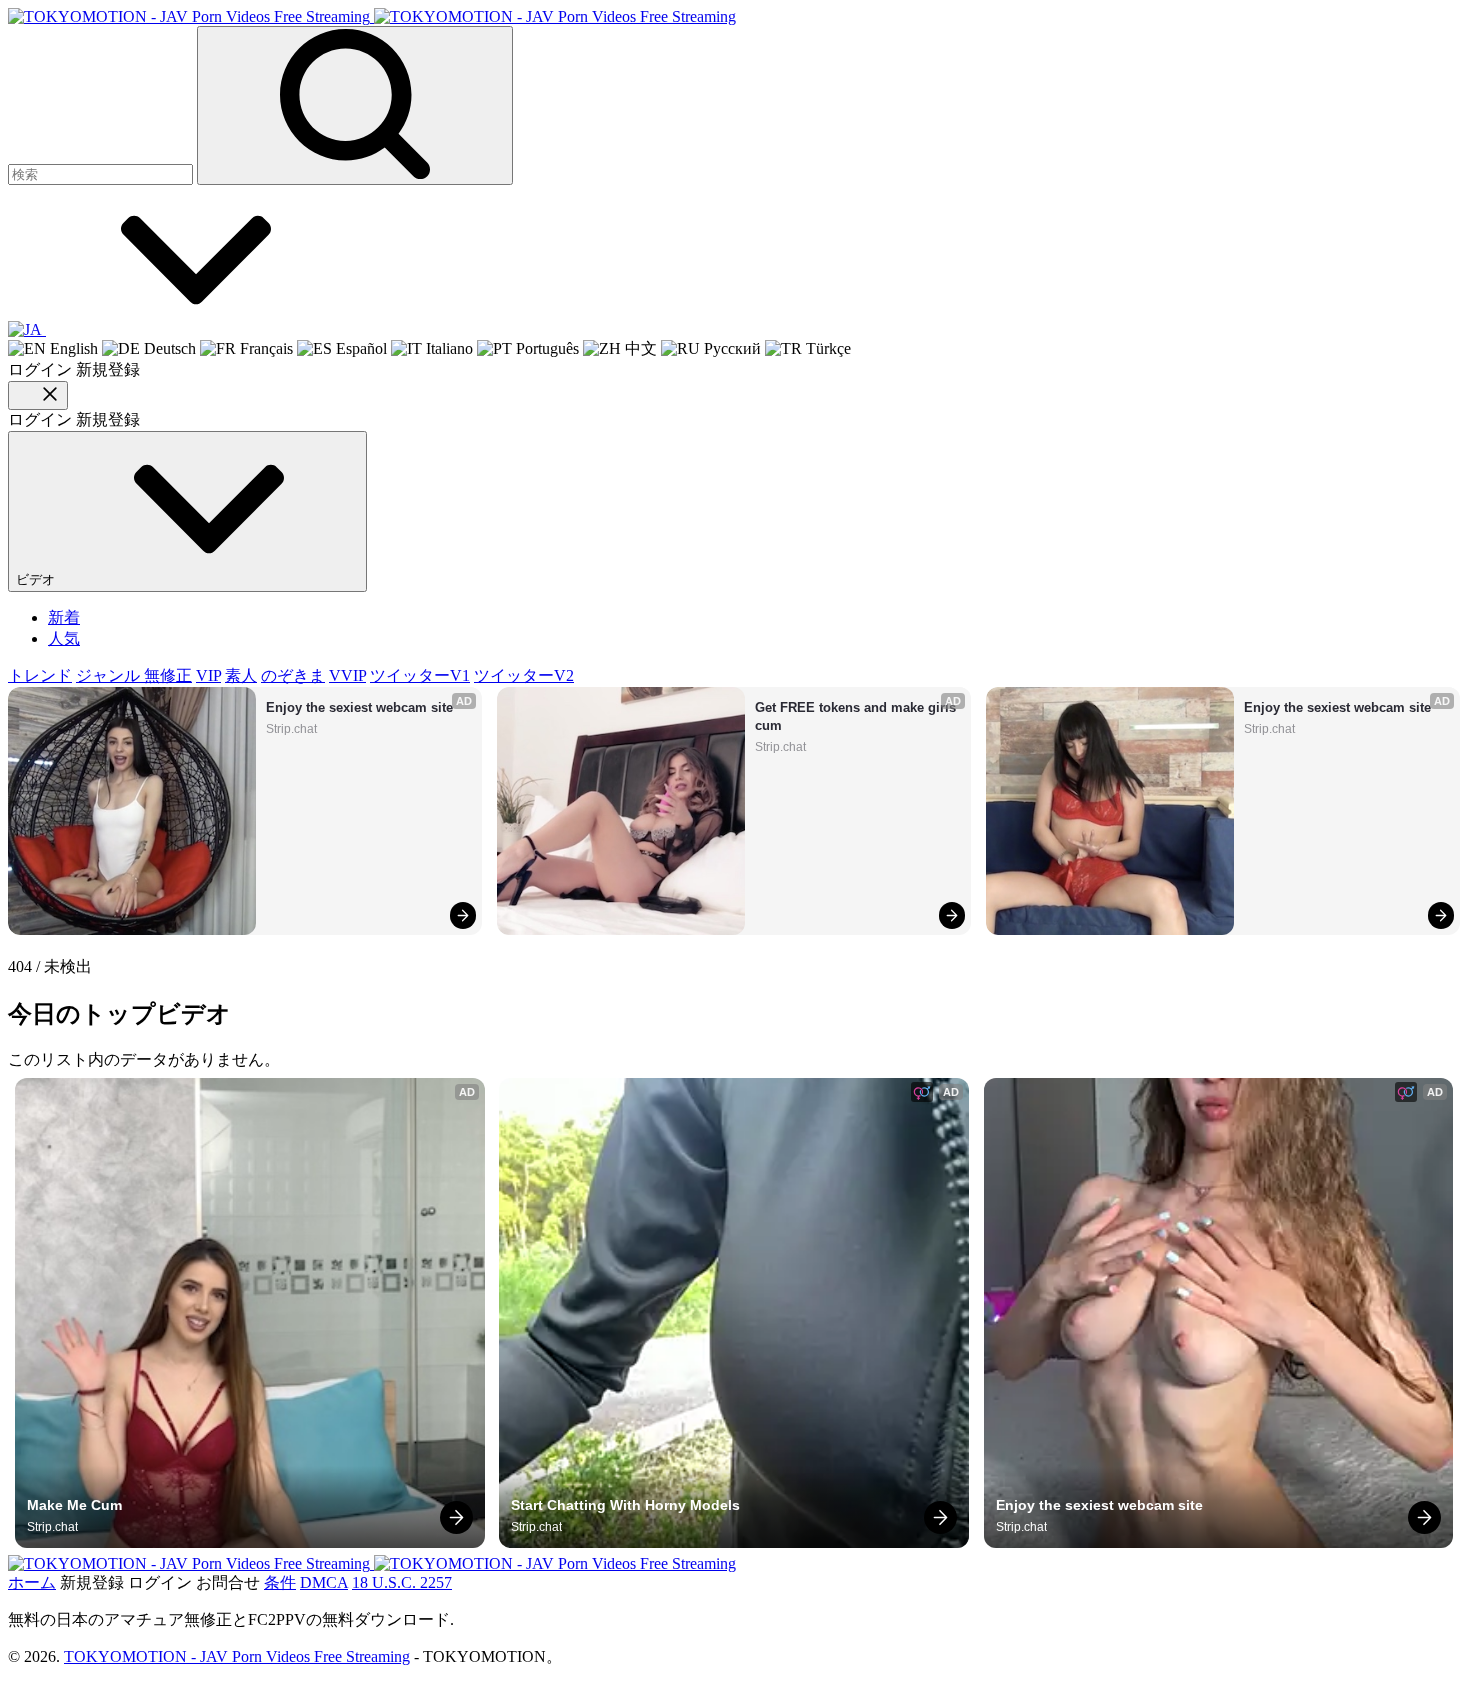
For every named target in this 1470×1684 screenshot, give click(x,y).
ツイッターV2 (524, 675)
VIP (208, 675)
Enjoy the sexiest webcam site (359, 707)
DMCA (324, 1582)
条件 (280, 1582)
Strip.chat (291, 729)
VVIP (347, 675)
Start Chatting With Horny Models (625, 1505)
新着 (64, 617)
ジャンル (110, 675)
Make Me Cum (74, 1505)
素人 (241, 675)
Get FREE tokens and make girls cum (857, 716)
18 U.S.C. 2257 (402, 1582)
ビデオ (37, 579)
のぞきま (293, 675)
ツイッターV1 (420, 675)
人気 (64, 638)
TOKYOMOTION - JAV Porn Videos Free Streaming (237, 1656)
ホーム (32, 1582)
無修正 (168, 675)
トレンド (40, 675)
